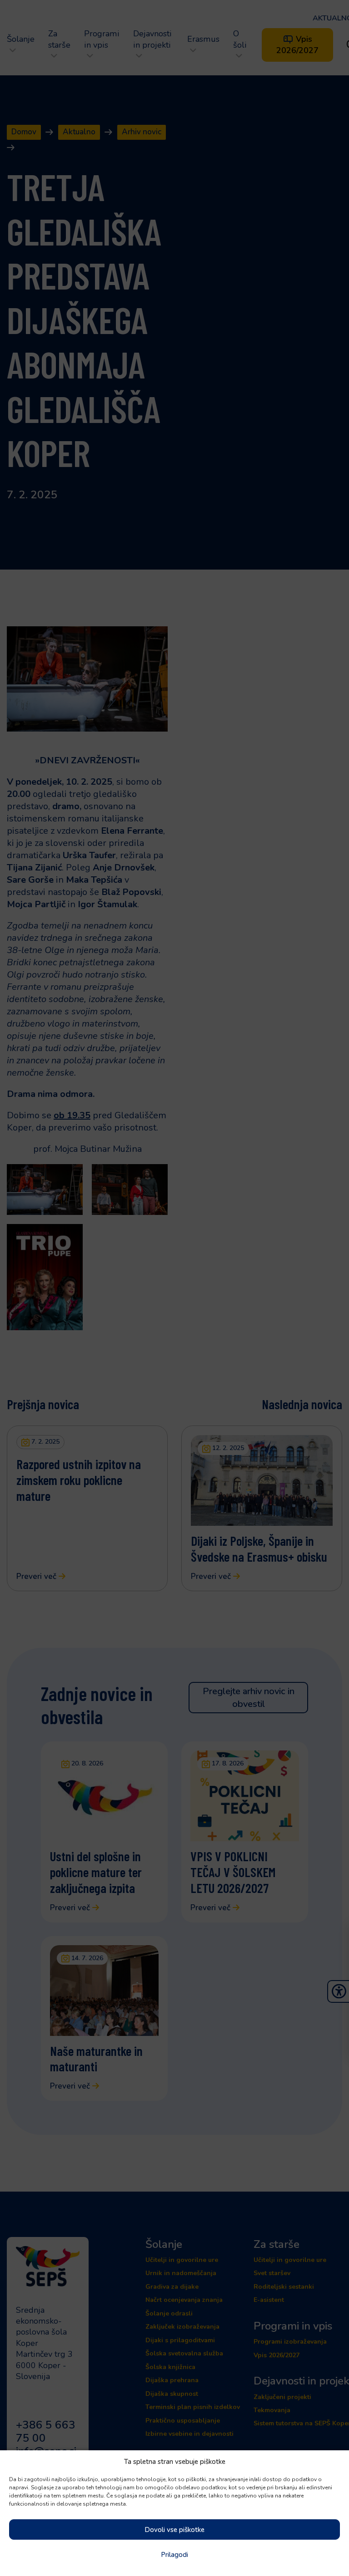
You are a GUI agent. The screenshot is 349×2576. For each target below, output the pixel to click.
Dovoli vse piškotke (174, 2530)
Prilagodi (174, 2555)
